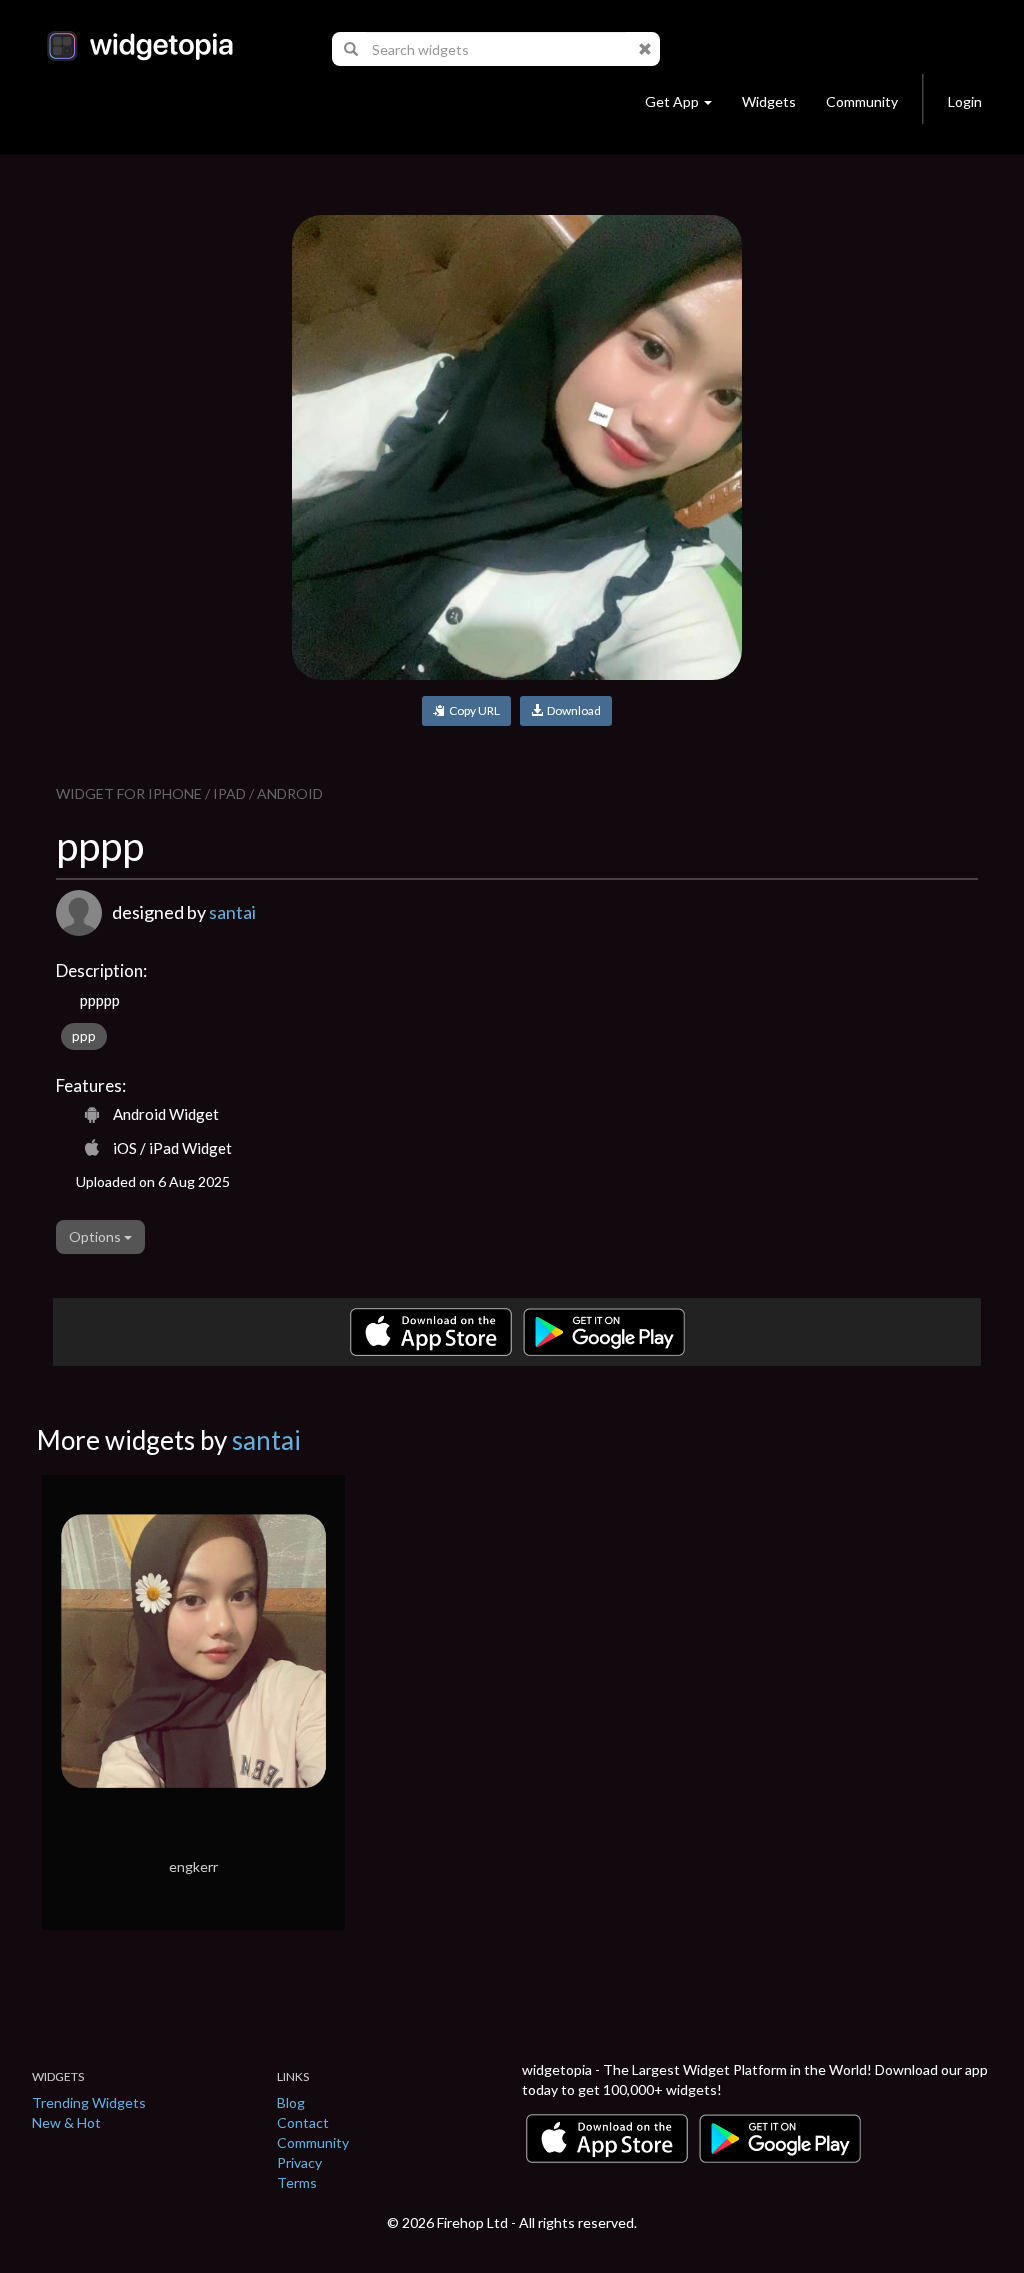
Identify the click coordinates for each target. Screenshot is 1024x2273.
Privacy (299, 2162)
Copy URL (472, 710)
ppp (84, 1036)
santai (232, 912)
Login (965, 101)
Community (862, 101)
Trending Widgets (89, 2102)
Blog (291, 2102)
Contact (303, 2122)
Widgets (769, 101)
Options (96, 1236)
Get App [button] (672, 101)
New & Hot (66, 2122)
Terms (297, 2182)
